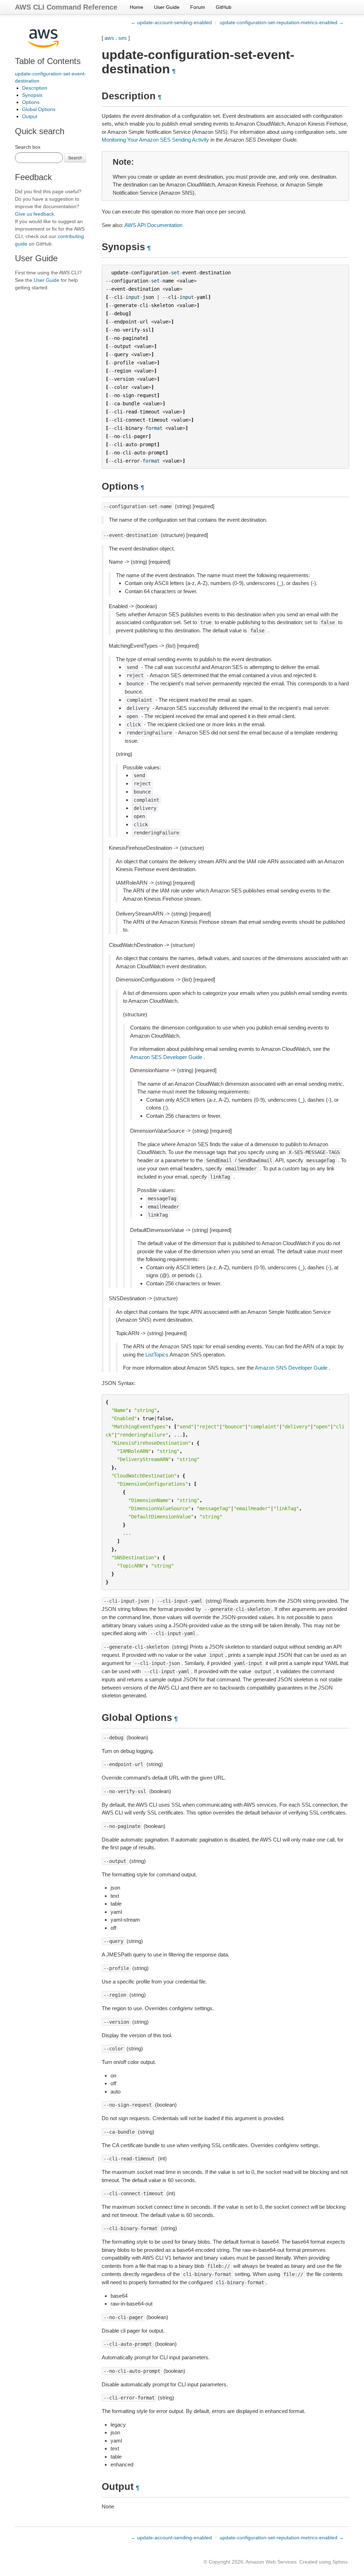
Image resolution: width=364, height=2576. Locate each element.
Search (75, 157)
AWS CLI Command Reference (66, 7)
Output (30, 116)
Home (136, 7)
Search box (28, 147)
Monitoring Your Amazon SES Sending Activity (155, 140)
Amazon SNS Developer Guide (291, 1368)
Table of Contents (48, 61)
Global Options (39, 109)
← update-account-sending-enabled (171, 22)
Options (31, 102)
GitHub (224, 7)
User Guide (167, 7)
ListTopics (157, 1355)
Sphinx (340, 2562)
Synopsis (32, 95)
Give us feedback (34, 214)
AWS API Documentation (153, 225)
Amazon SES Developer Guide (166, 1057)
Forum (198, 7)
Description (35, 88)
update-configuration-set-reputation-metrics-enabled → (282, 22)
